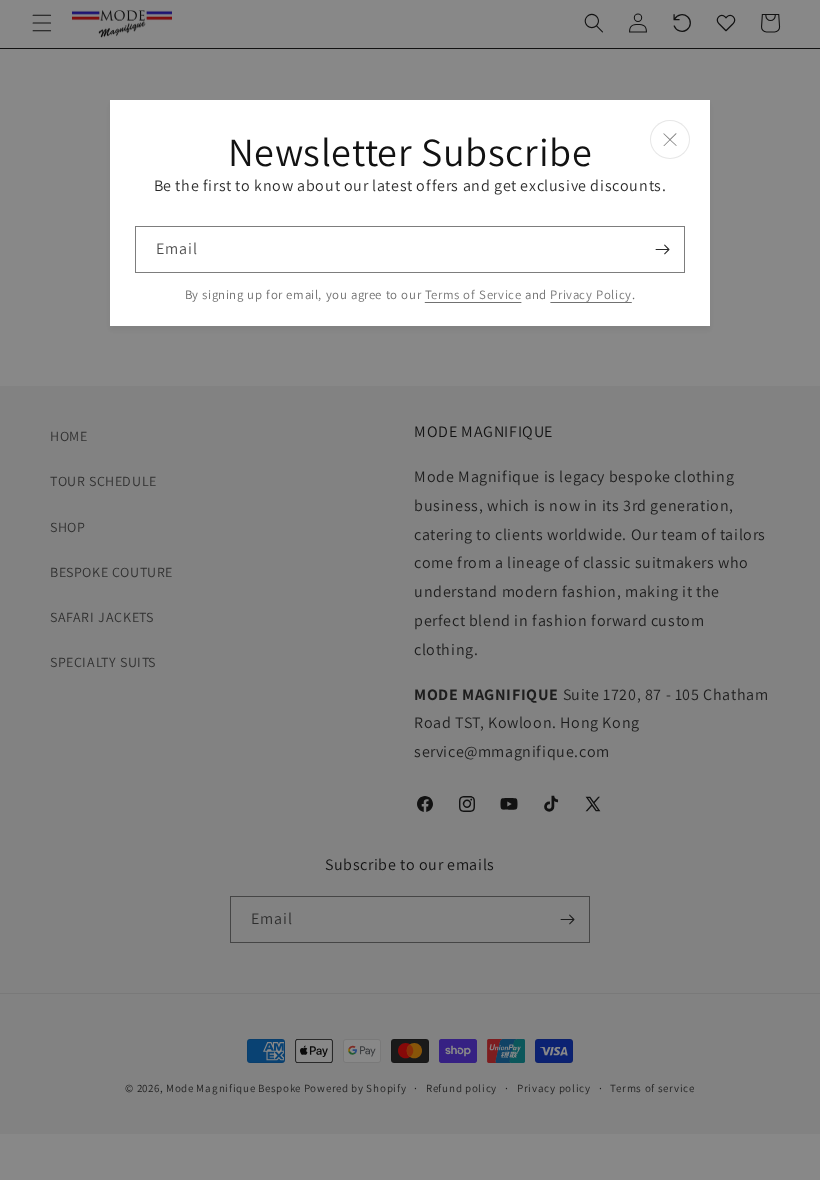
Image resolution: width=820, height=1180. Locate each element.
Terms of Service (473, 294)
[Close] (670, 139)
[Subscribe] (662, 249)
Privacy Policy (590, 294)
